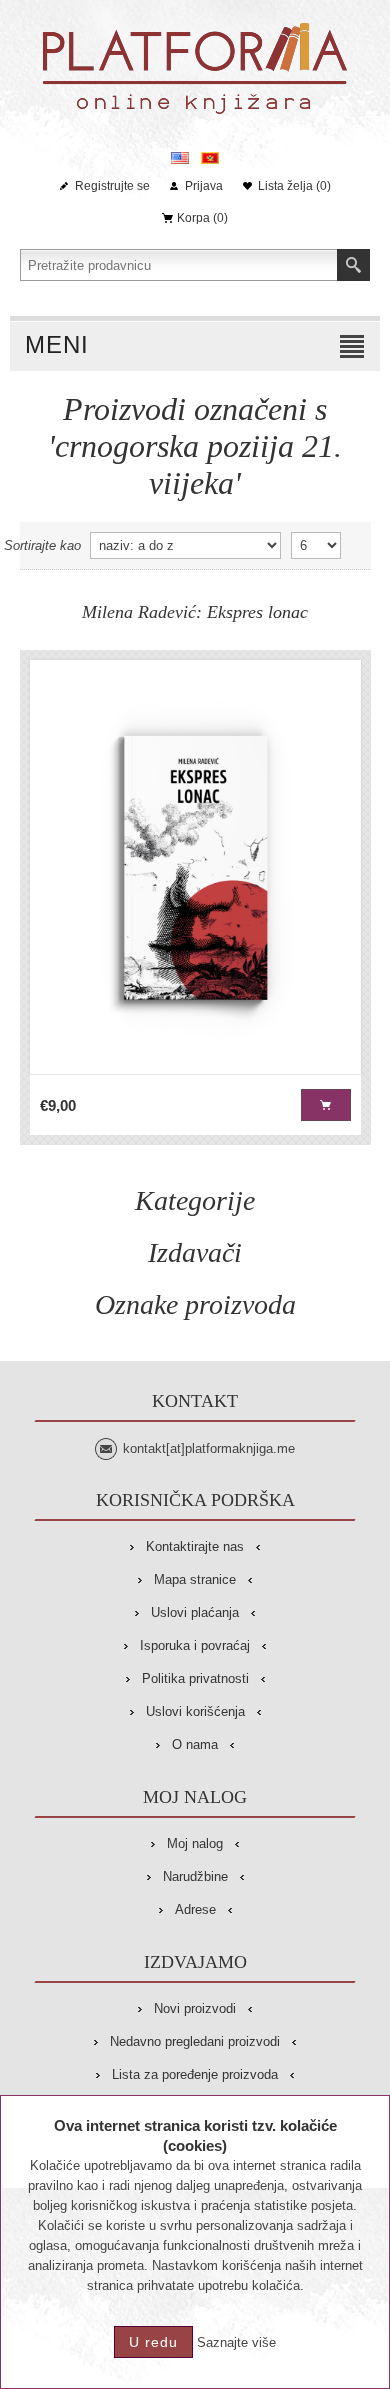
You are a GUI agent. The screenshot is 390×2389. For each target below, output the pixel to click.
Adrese (195, 1909)
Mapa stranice (195, 1579)
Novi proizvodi (195, 2008)
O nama (195, 1744)
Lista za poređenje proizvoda (195, 2074)
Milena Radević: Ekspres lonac (195, 612)
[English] (180, 158)
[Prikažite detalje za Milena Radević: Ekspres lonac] (195, 867)
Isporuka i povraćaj (195, 1645)
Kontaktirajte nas (195, 1546)
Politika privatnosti (195, 1678)
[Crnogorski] (210, 158)
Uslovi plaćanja (195, 1612)
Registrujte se (112, 186)
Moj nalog (195, 1843)
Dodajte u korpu (326, 1105)
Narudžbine (195, 1876)
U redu (153, 2342)
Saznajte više (236, 2342)
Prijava (204, 186)
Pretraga (353, 265)
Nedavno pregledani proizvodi (195, 2041)
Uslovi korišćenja (195, 1711)
